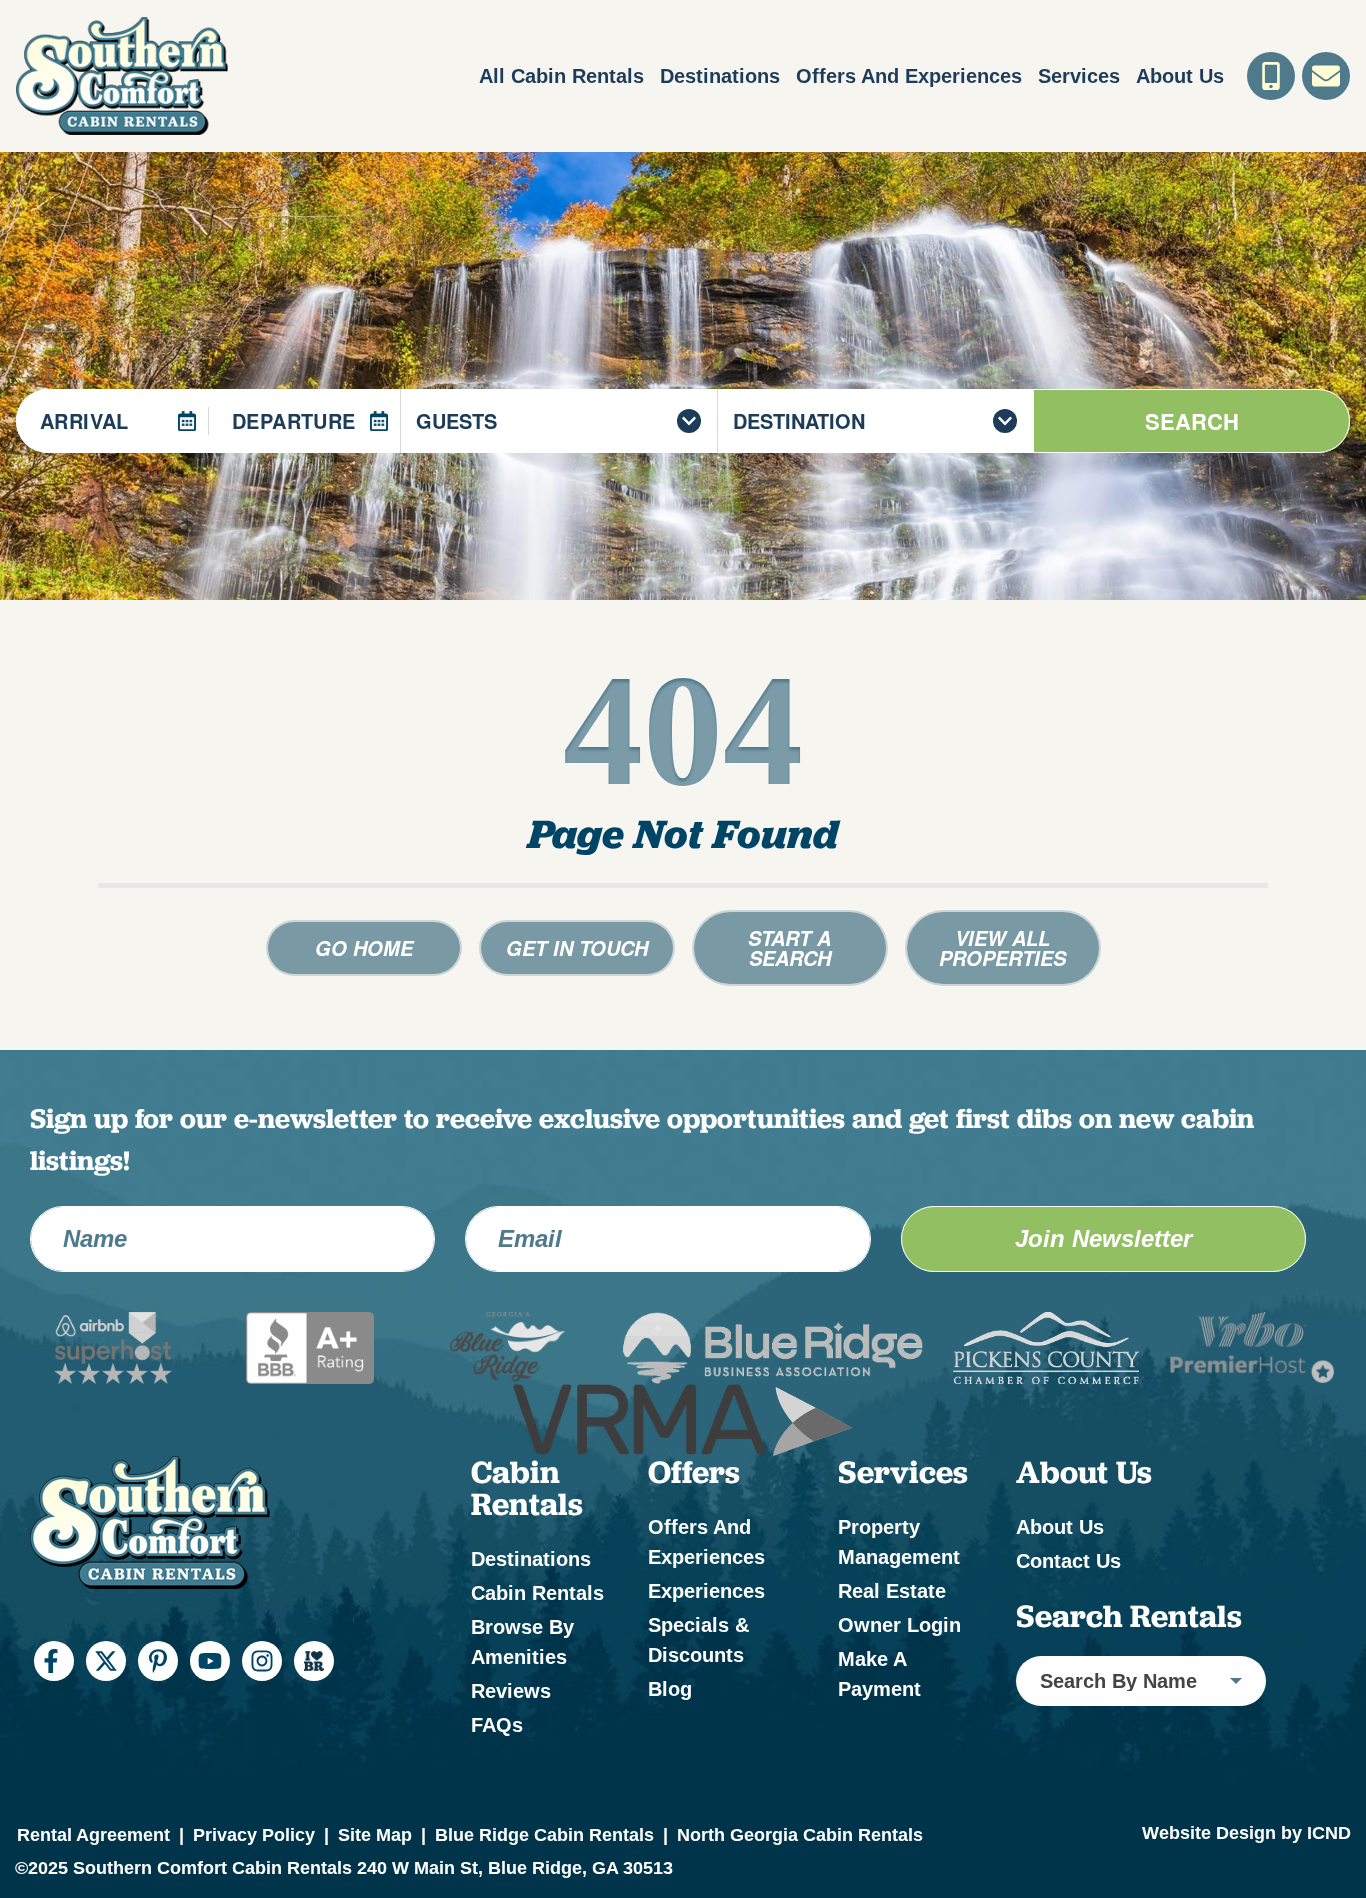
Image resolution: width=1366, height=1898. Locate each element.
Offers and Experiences (909, 76)
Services (1079, 76)
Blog (670, 1689)
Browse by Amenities (522, 1642)
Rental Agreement (93, 1835)
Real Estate (892, 1591)
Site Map (375, 1835)
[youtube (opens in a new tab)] (210, 1661)
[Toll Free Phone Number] (1271, 76)
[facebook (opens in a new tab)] (54, 1661)
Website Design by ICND (1246, 1833)
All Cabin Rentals (561, 76)
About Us (1180, 76)
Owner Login (899, 1625)
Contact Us (1068, 1561)
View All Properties (1002, 948)
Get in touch (577, 948)
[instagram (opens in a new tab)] (262, 1661)
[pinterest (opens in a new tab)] (158, 1661)
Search (1192, 421)
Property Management (899, 1542)
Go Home (364, 948)
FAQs (497, 1725)
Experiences (706, 1591)
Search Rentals (1129, 1616)
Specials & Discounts (698, 1640)
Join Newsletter (1103, 1238)
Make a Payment (879, 1674)
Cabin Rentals (537, 1593)
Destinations (720, 76)
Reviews (511, 1691)
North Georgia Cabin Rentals (800, 1835)
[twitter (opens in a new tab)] (106, 1661)
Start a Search (789, 948)
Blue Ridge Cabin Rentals (544, 1835)
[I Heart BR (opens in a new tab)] (314, 1661)
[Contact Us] (1326, 76)
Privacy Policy (254, 1835)
